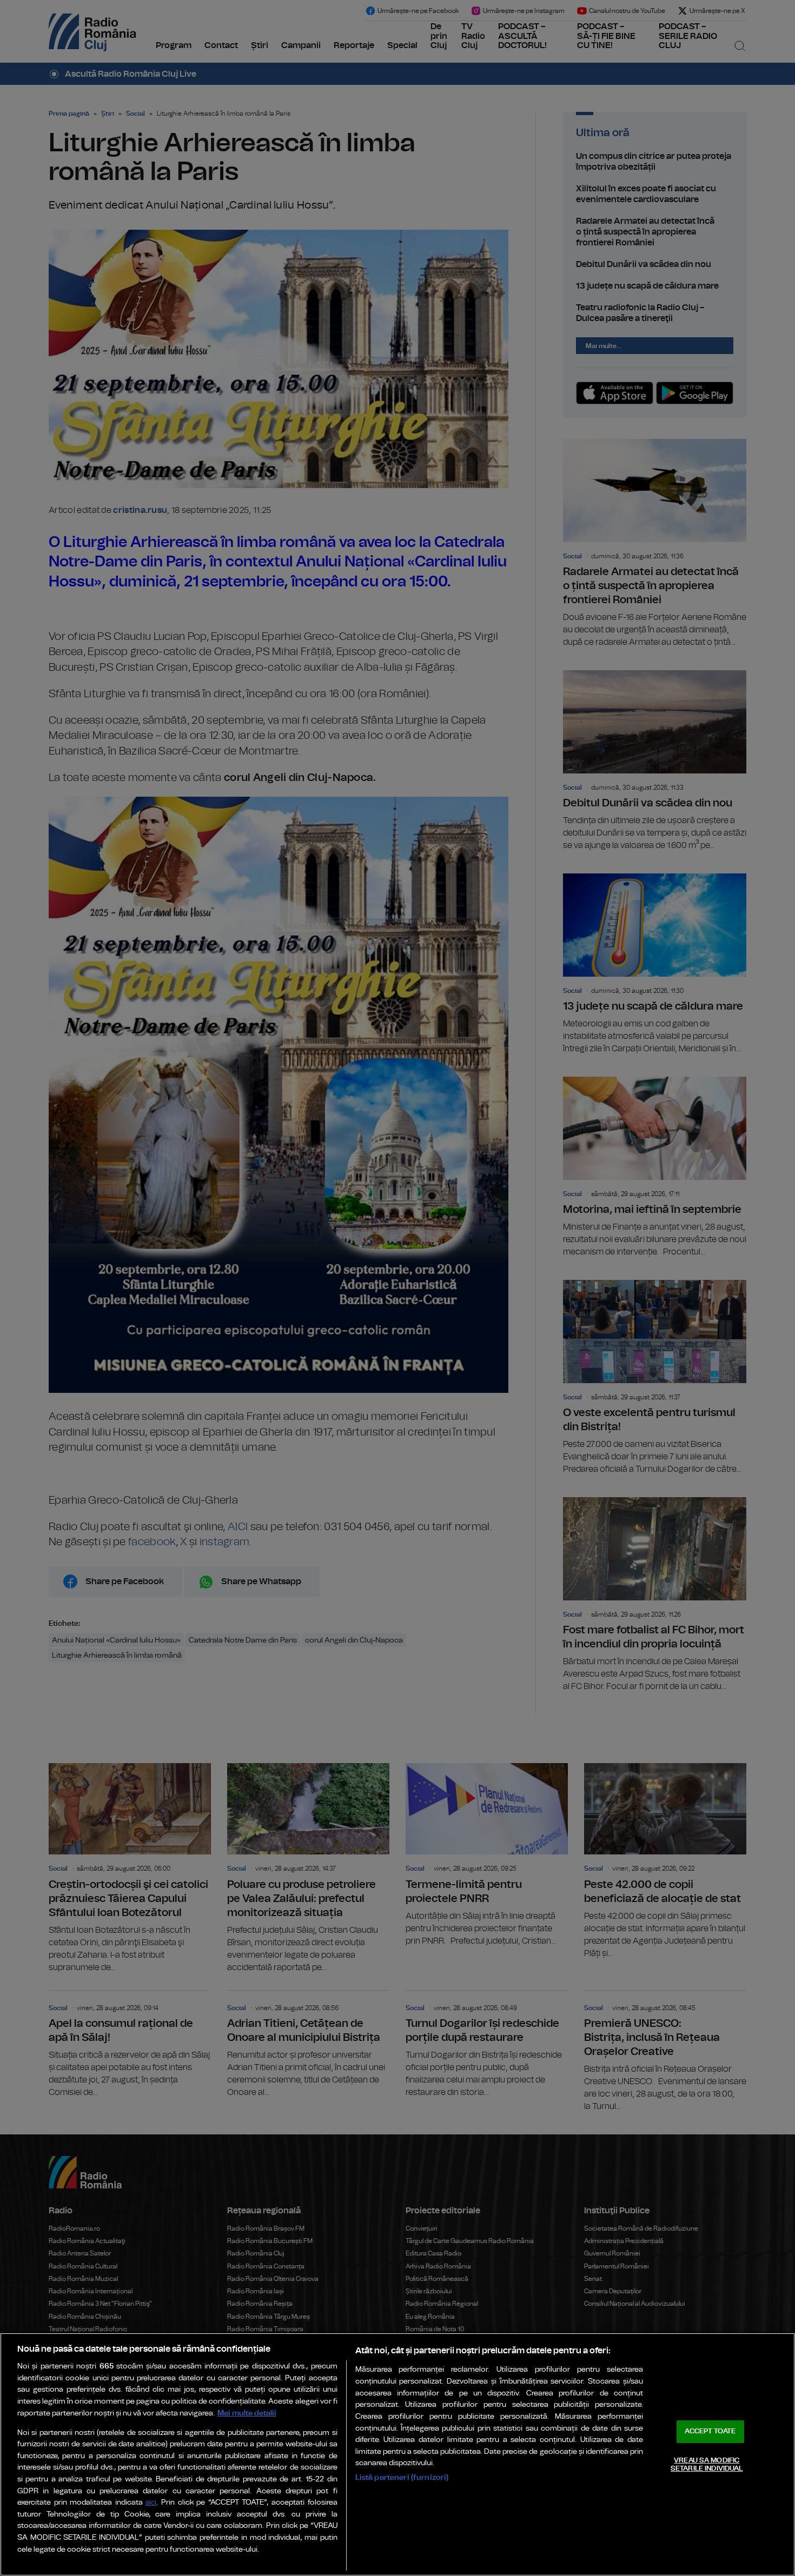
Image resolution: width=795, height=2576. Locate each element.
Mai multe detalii (247, 2413)
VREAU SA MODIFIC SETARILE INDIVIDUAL (707, 2465)
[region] (398, 2454)
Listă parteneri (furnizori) (402, 2477)
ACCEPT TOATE (710, 2431)
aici (151, 2503)
